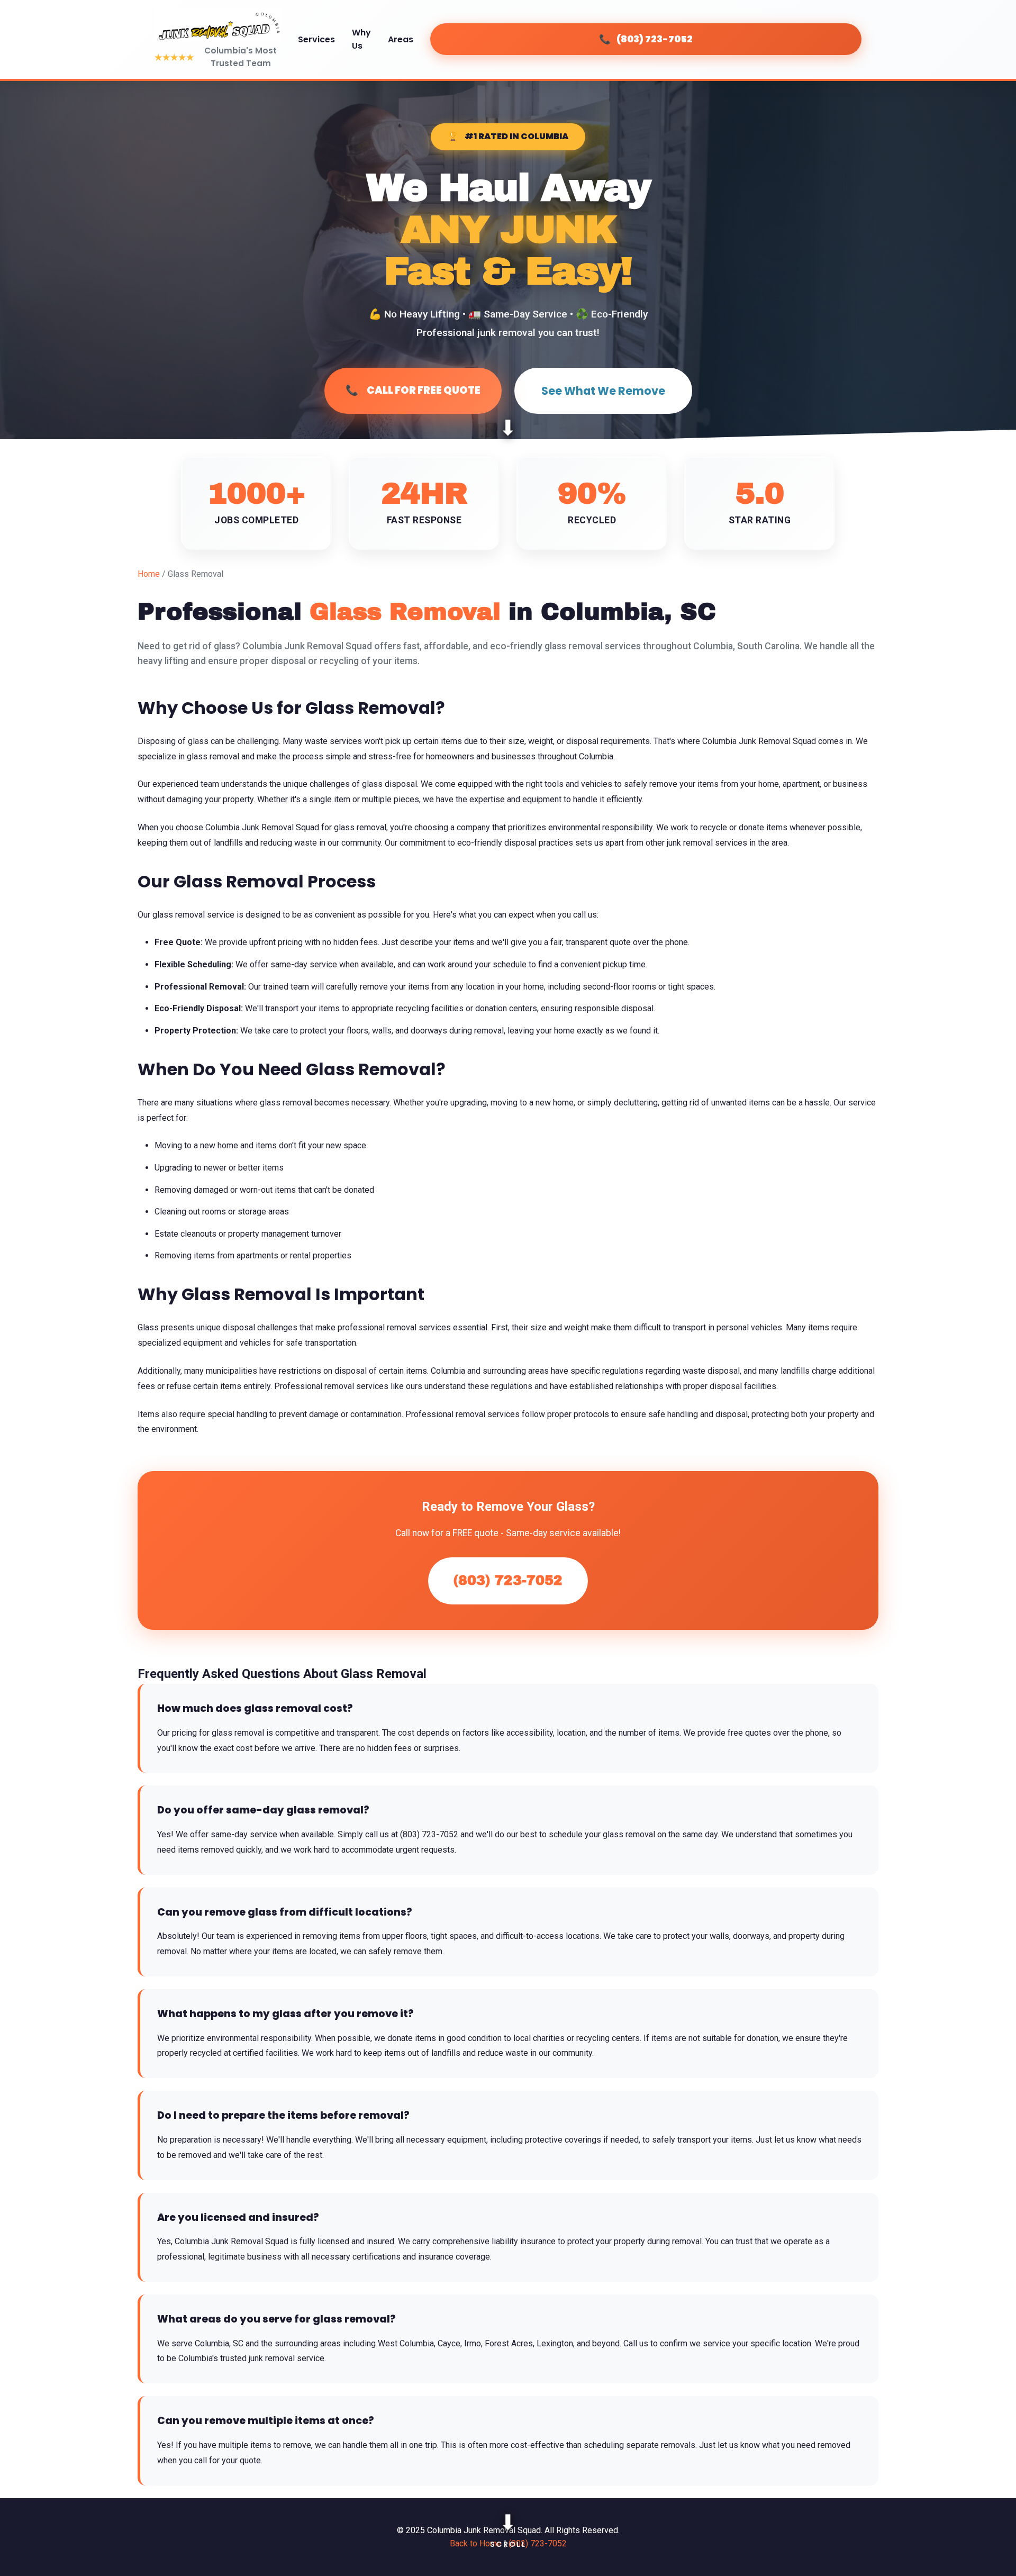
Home (149, 574)
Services (316, 39)
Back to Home (476, 2543)
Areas (401, 39)
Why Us (361, 39)
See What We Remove (603, 391)
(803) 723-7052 (508, 1580)
